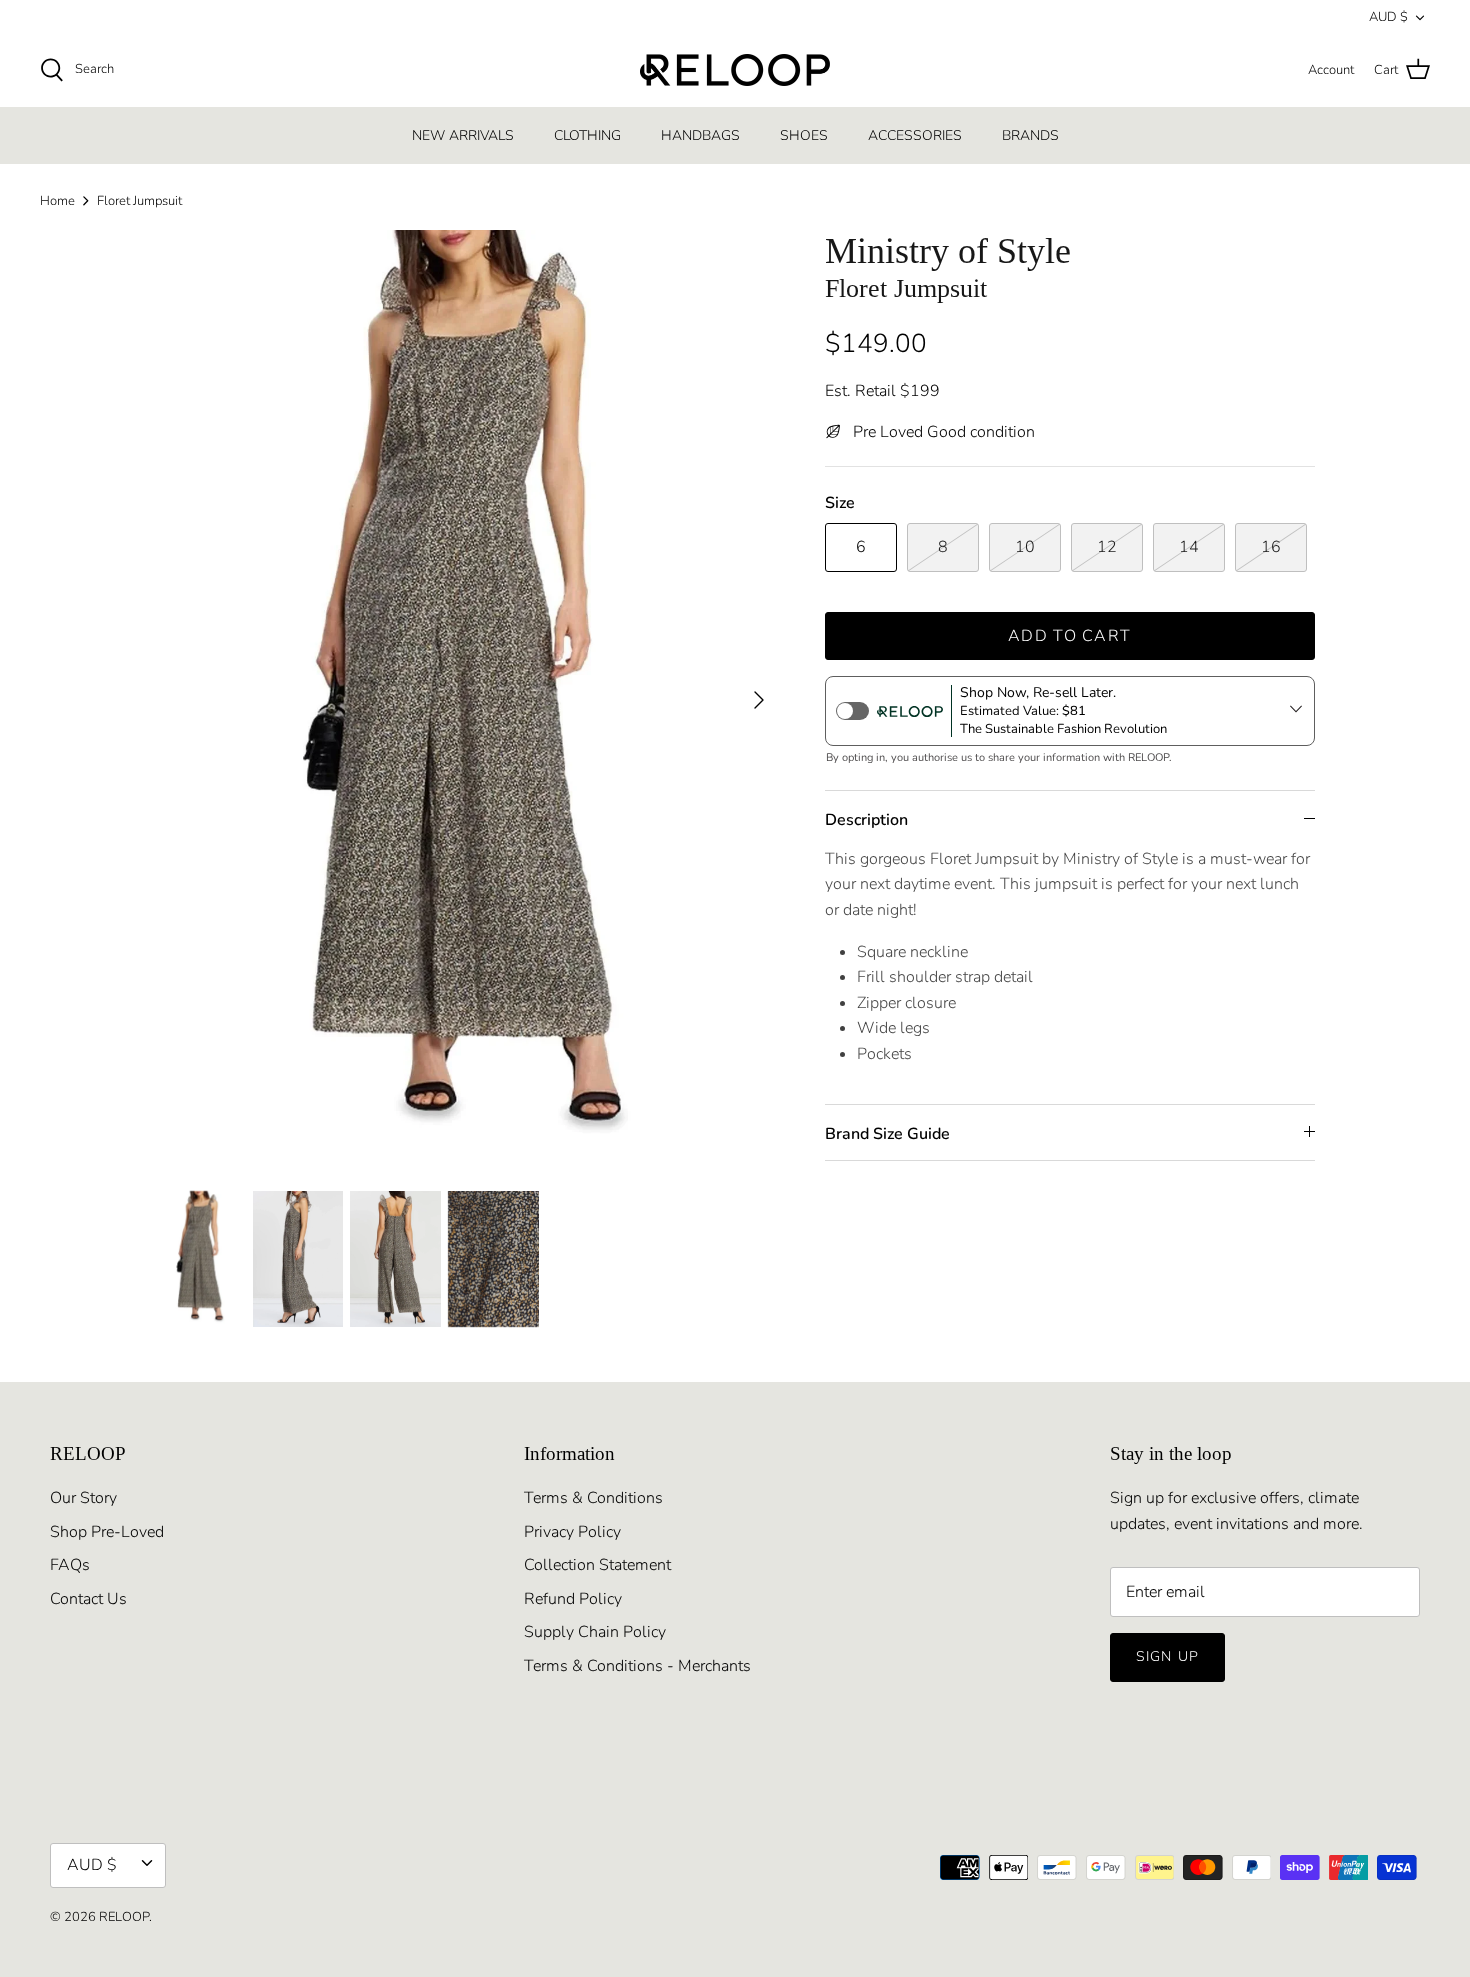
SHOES (804, 135)
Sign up (1167, 1656)
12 (1107, 547)
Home (57, 201)
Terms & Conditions (593, 1498)
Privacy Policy (572, 1532)
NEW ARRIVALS (463, 135)
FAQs (70, 1565)
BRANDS (1030, 135)
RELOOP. (125, 1917)
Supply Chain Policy (595, 1632)
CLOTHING (587, 135)
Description (866, 820)
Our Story (83, 1498)
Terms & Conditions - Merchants (637, 1666)
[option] (468, 699)
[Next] (759, 700)
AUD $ (1388, 17)
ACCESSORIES (915, 135)
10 (1025, 547)
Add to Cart (1069, 636)
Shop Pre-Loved (107, 1532)
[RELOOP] (735, 70)
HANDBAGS (700, 135)
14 (1189, 547)
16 (1271, 547)
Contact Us (88, 1599)
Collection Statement (597, 1565)
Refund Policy (573, 1599)
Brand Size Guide (887, 1134)
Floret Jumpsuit (139, 201)
